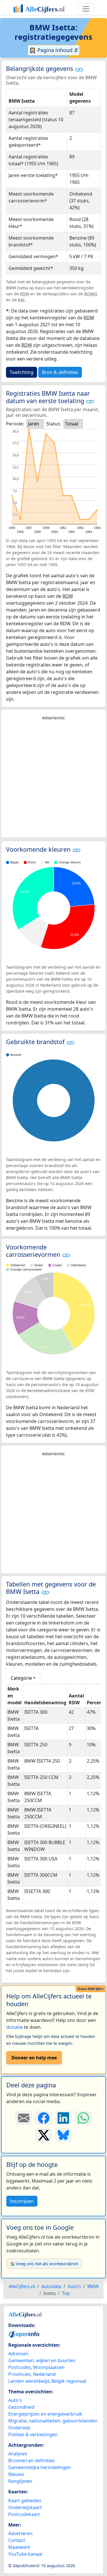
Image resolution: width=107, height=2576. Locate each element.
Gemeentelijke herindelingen (40, 2467)
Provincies (19, 2374)
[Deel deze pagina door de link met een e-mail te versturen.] (24, 2118)
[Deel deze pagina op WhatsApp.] (83, 2118)
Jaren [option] (34, 424)
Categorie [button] (21, 1678)
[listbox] (35, 424)
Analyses (18, 2454)
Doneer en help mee (34, 2058)
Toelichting (22, 372)
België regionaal (69, 2381)
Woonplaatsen (49, 2367)
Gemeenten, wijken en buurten (42, 2360)
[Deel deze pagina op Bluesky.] (64, 2135)
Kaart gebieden (25, 2501)
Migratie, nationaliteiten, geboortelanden (53, 2421)
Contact (17, 2540)
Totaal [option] (72, 424)
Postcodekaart (24, 2514)
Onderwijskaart (25, 2507)
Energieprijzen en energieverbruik (45, 2414)
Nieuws (16, 2474)
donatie (15, 2027)
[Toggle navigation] (86, 9)
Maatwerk (19, 2547)
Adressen (18, 2354)
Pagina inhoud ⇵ (57, 50)
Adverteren (20, 2533)
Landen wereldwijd (29, 2381)
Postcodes (20, 2367)
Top (66, 2293)
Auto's (15, 2400)
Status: (54, 424)
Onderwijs (19, 2428)
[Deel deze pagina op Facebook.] (44, 2118)
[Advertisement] (53, 779)
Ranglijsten (20, 2481)
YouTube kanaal (25, 2554)
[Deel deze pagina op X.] (44, 2135)
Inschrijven (22, 2201)
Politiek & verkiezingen (33, 2434)
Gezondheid (21, 2407)
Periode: (15, 424)
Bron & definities (60, 372)
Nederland (44, 2374)
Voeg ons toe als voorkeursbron (47, 2264)
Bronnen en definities (32, 2460)
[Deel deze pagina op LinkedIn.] (64, 2118)
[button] (79, 69)
